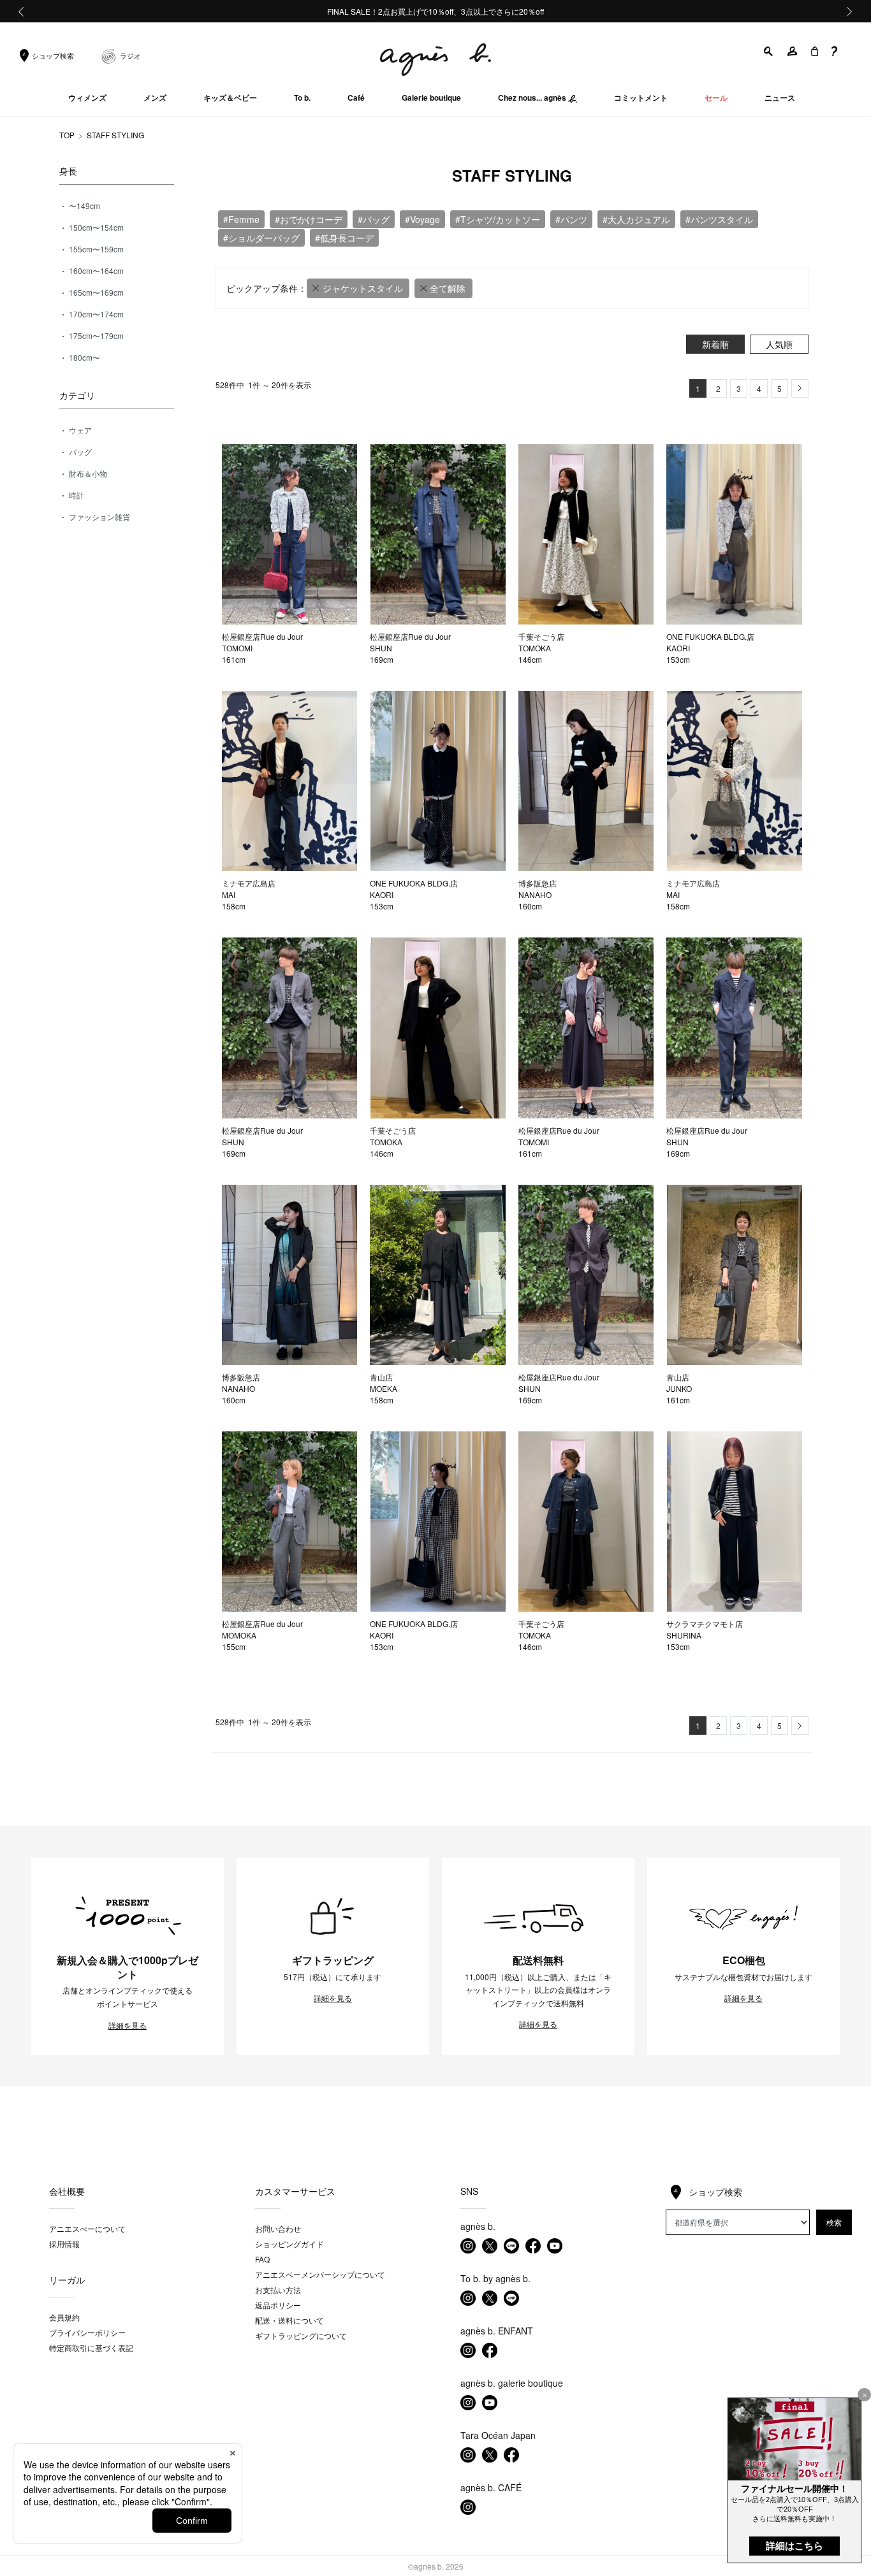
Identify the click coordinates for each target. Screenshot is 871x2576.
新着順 (715, 344)
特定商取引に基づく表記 (91, 2348)
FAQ (262, 2259)
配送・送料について (289, 2320)
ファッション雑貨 (99, 517)
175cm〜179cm (95, 336)
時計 (76, 495)
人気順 (779, 344)
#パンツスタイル (719, 219)
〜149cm (84, 206)
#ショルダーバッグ (261, 238)
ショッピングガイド (289, 2244)
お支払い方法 (278, 2290)
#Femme (241, 219)
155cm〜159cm (95, 249)
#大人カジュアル (636, 219)
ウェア (79, 430)
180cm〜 (84, 357)
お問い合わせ (278, 2228)
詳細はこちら (794, 2546)
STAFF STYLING (115, 135)
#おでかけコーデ (309, 219)
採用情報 (64, 2244)
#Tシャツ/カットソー (498, 219)
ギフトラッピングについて (301, 2335)
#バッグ (374, 219)
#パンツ (571, 219)
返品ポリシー (278, 2305)
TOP (67, 135)
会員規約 (64, 2317)
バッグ (79, 452)
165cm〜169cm (95, 292)
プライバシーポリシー (87, 2332)
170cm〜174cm (95, 314)
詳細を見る (128, 2025)
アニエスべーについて (87, 2228)
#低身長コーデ (344, 238)
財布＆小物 (87, 473)
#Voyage (422, 219)
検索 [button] (834, 2222)
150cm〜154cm (95, 227)
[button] (769, 51)
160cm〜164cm (95, 271)
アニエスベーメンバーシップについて (320, 2274)
